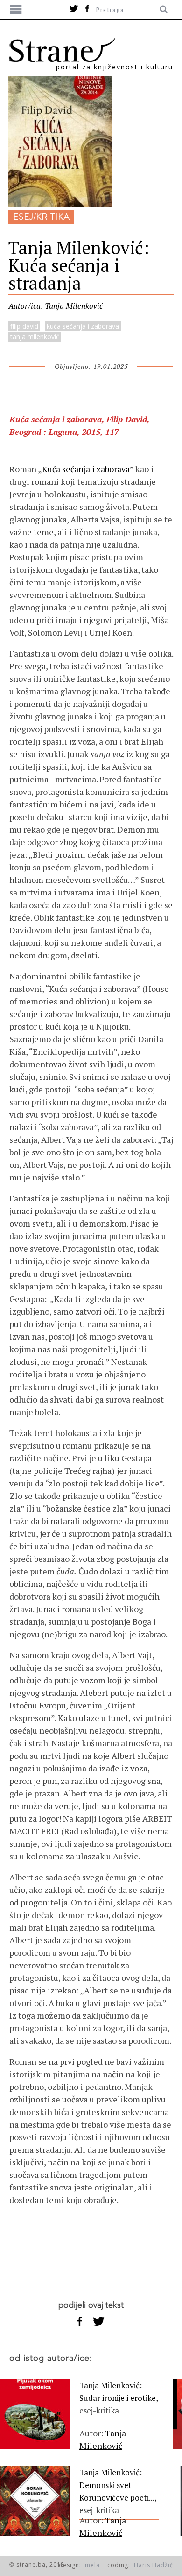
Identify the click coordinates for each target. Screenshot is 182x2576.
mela (92, 2565)
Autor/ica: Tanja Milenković (56, 306)
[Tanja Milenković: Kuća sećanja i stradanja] (60, 203)
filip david (24, 326)
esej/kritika (41, 217)
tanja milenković (35, 336)
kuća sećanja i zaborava (83, 326)
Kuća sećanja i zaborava (86, 469)
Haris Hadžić (154, 2565)
